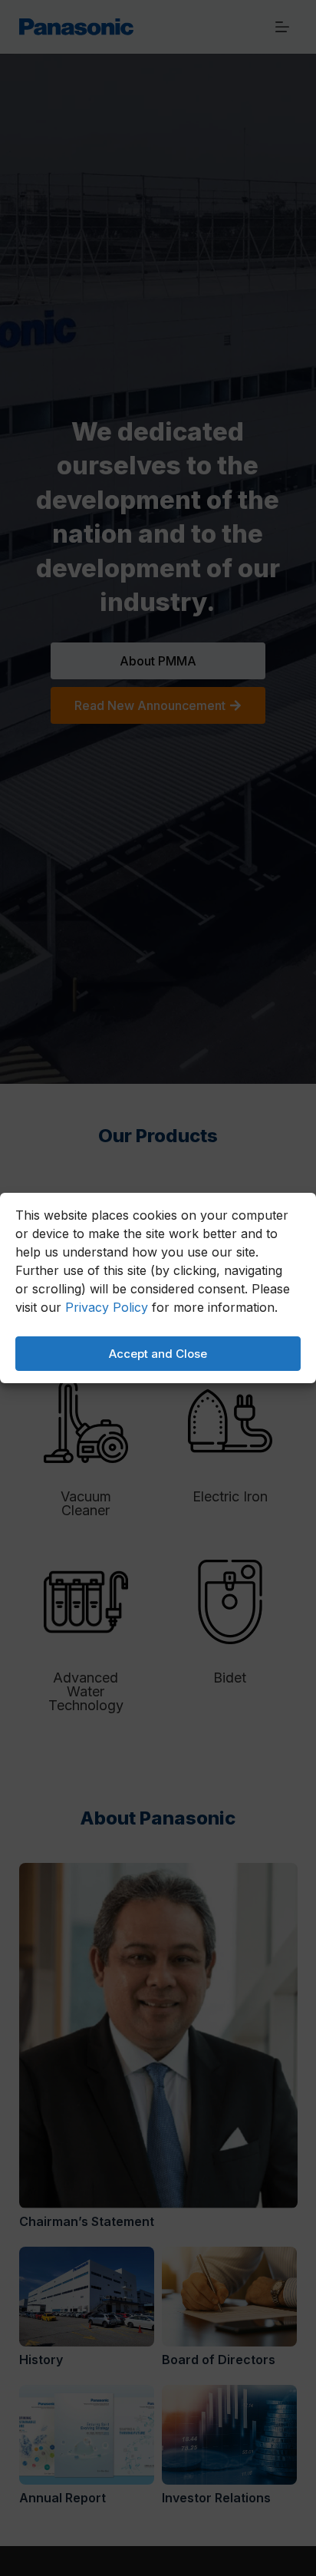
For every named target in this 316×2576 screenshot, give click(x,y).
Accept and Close (158, 1354)
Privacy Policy (107, 1307)
